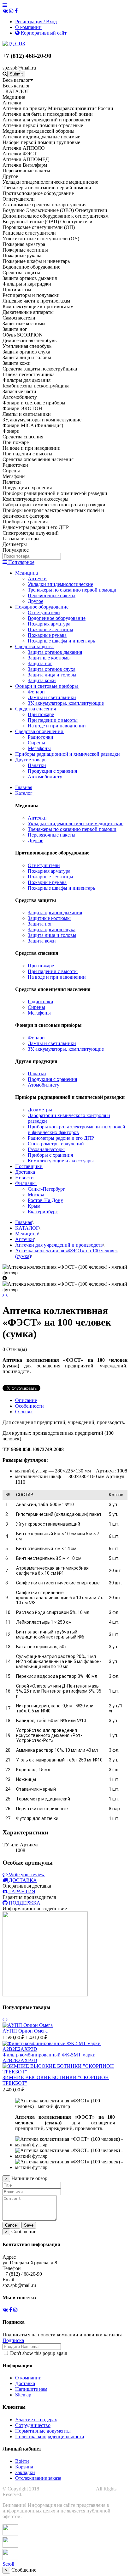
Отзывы (24, 1412)
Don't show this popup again (38, 2353)
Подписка (13, 2340)
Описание (26, 1400)
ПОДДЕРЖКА (25, 1903)
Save (29, 2225)
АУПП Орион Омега (25, 2031)
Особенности (30, 1406)
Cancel (11, 2225)
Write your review (26, 1875)
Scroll (8, 2564)
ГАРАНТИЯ (22, 1892)
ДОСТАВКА (23, 1880)
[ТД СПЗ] (14, 44)
